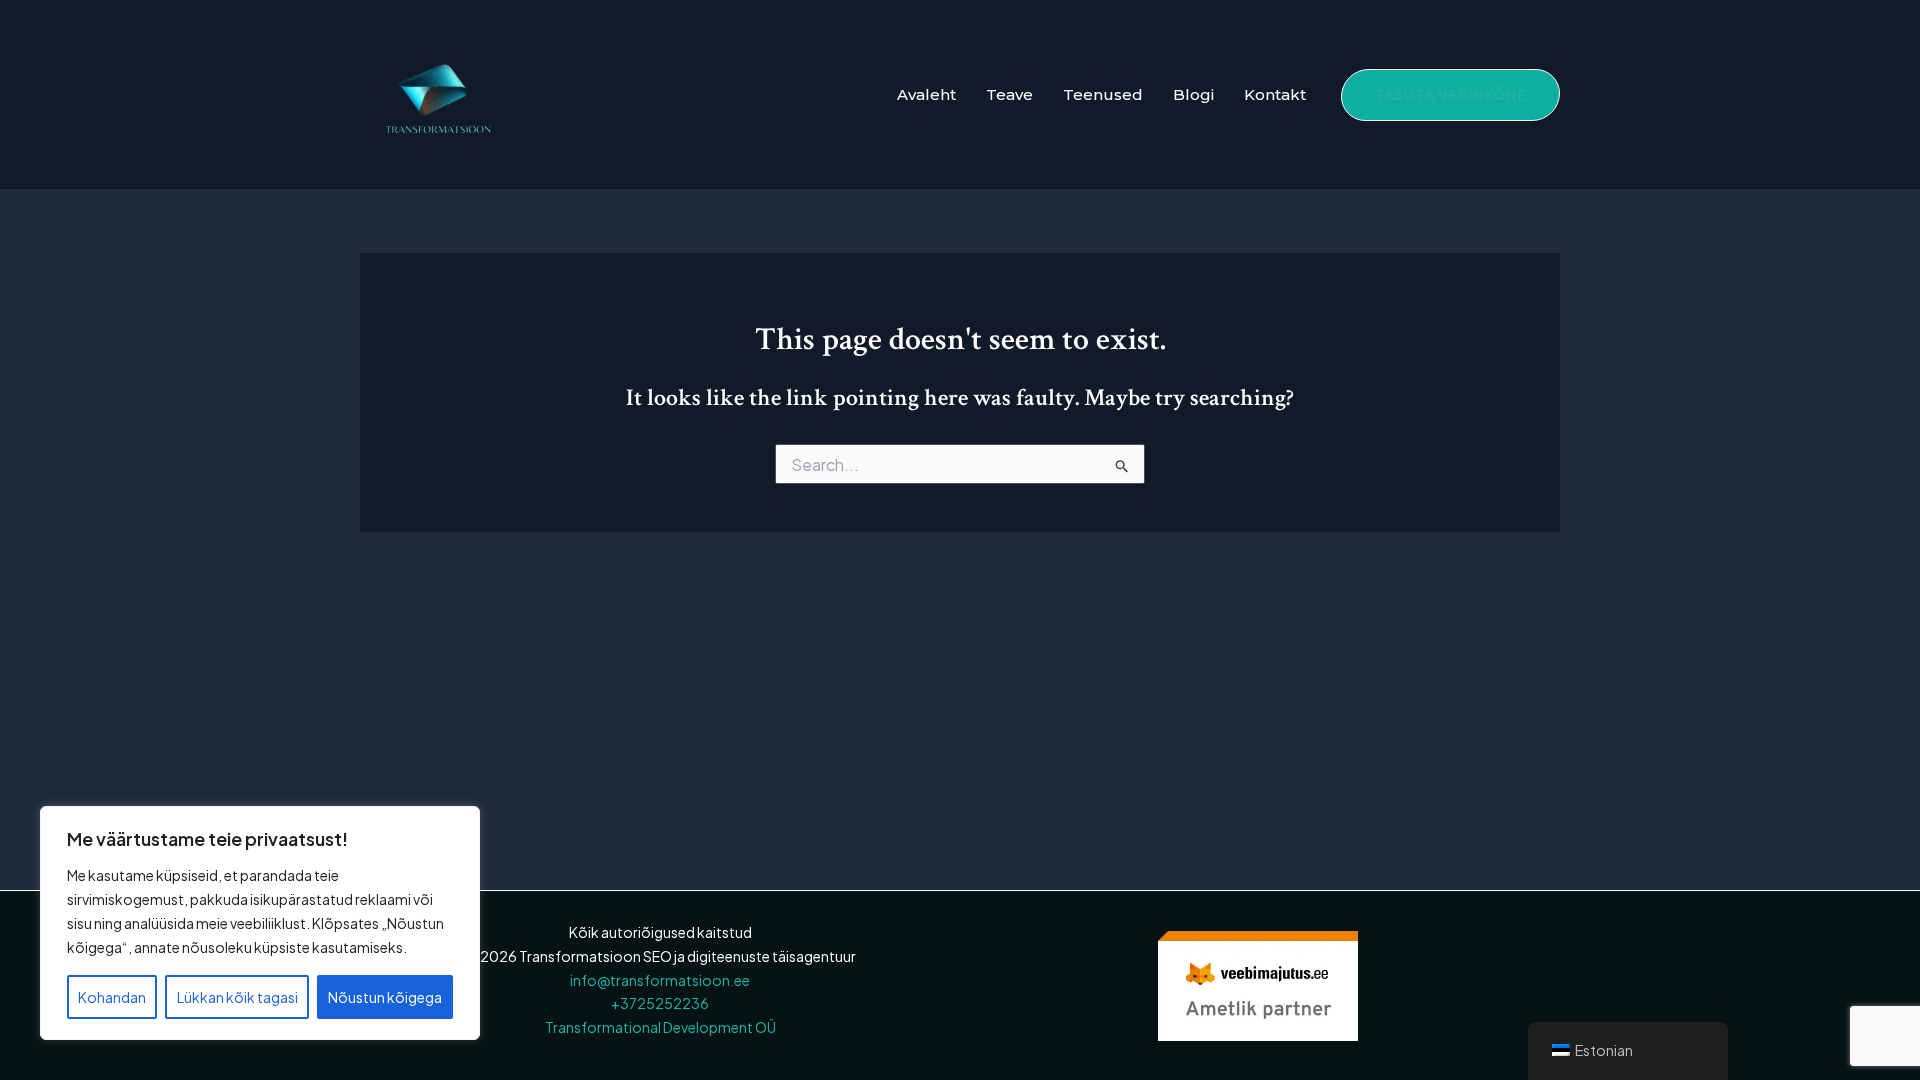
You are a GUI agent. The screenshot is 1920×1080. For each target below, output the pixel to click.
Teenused (1103, 94)
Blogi (1193, 94)
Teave (1009, 94)
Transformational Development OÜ (660, 1027)
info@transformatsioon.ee (660, 980)
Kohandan (112, 997)
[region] (260, 923)
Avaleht (926, 94)
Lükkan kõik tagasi (237, 997)
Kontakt (1275, 94)
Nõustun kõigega (385, 997)
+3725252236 (660, 1003)
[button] (1450, 95)
